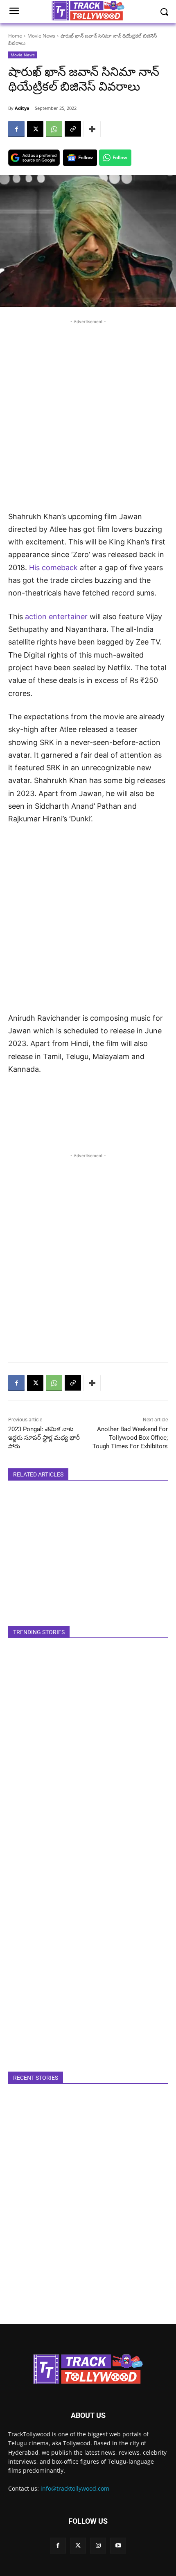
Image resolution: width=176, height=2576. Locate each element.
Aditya (22, 108)
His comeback (54, 568)
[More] (92, 129)
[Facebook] (16, 129)
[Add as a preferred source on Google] (34, 158)
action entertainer (56, 617)
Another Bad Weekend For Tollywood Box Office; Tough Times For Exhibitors (130, 1438)
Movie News (41, 36)
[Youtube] (118, 2546)
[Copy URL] (73, 129)
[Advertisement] (88, 414)
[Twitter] (78, 2546)
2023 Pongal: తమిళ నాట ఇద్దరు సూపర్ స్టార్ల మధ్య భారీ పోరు (44, 1438)
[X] (35, 129)
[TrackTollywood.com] (88, 2369)
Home (15, 36)
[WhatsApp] (54, 129)
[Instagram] (98, 2546)
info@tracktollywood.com (75, 2488)
